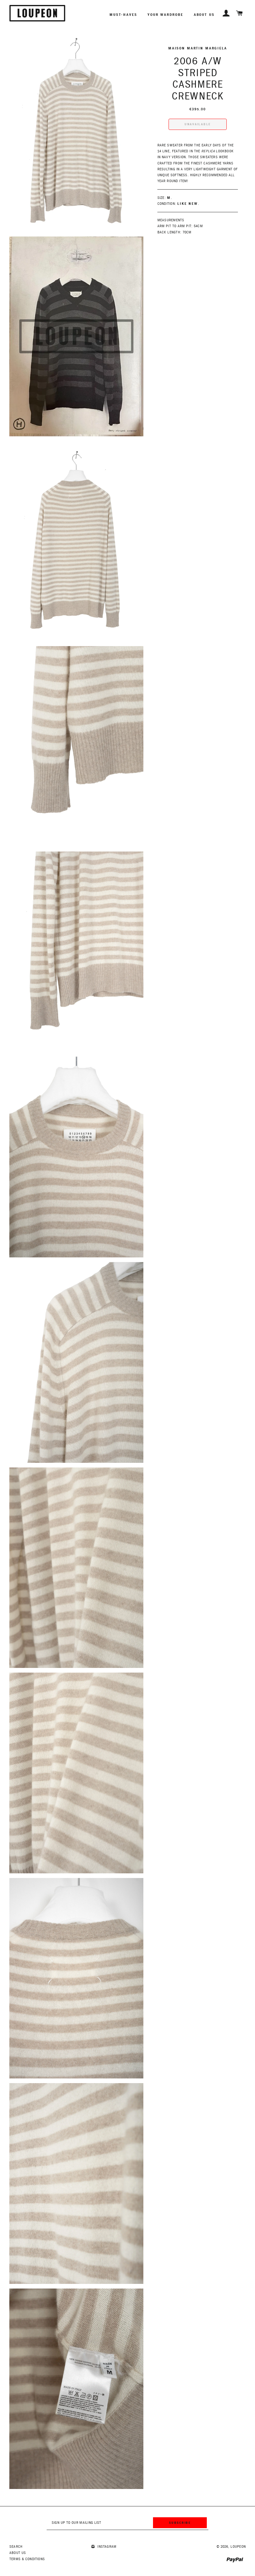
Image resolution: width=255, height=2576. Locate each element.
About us (204, 15)
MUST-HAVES (123, 15)
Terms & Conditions (27, 2559)
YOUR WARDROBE (165, 15)
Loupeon (238, 2547)
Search (16, 2547)
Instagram (106, 2547)
